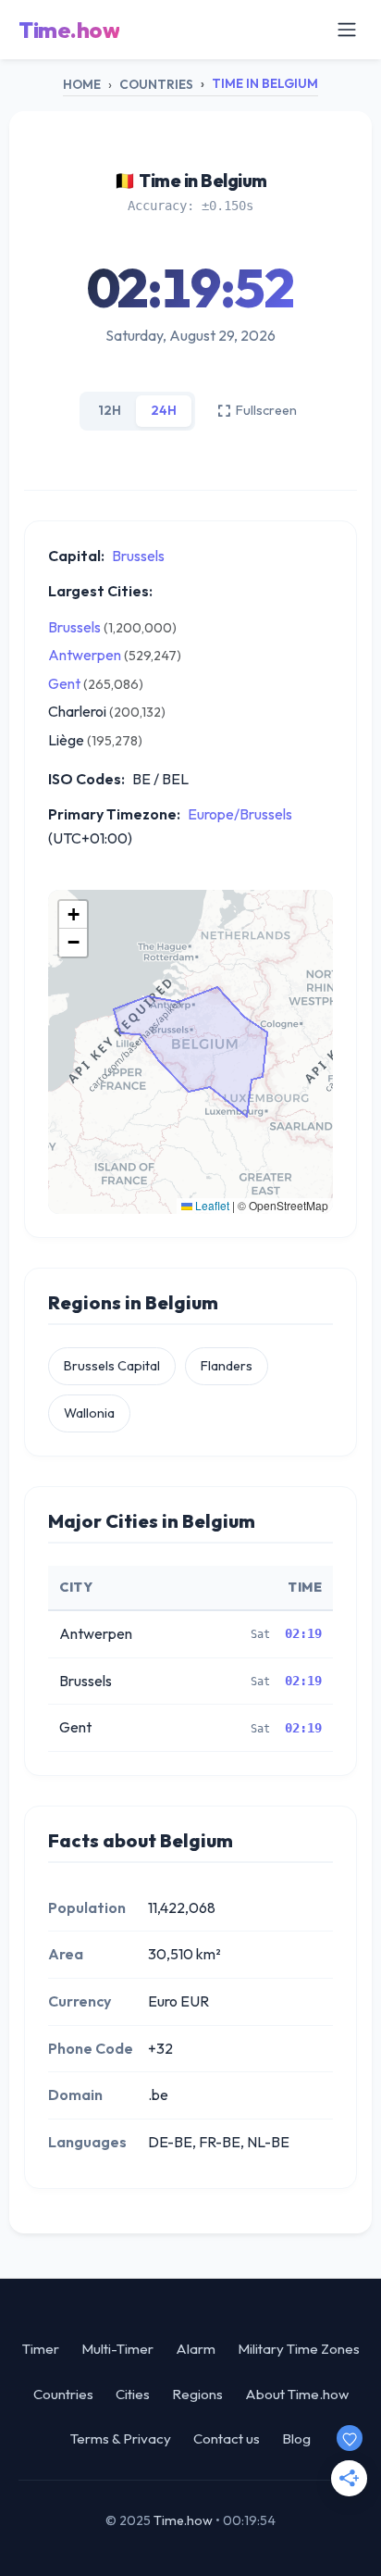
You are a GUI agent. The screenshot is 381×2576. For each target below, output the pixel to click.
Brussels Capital (112, 1366)
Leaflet (211, 1205)
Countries (156, 84)
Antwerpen (85, 655)
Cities (133, 2394)
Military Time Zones (299, 2349)
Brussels (138, 556)
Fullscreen (266, 410)
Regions (197, 2394)
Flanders (227, 1366)
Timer (41, 2349)
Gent (64, 683)
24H (164, 410)
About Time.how (297, 2394)
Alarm (196, 2349)
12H (110, 410)
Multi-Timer (117, 2349)
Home (82, 84)
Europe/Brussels (240, 814)
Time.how (69, 30)
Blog (296, 2438)
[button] (73, 915)
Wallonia (89, 1413)
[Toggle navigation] (347, 30)
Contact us (227, 2438)
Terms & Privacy (121, 2438)
